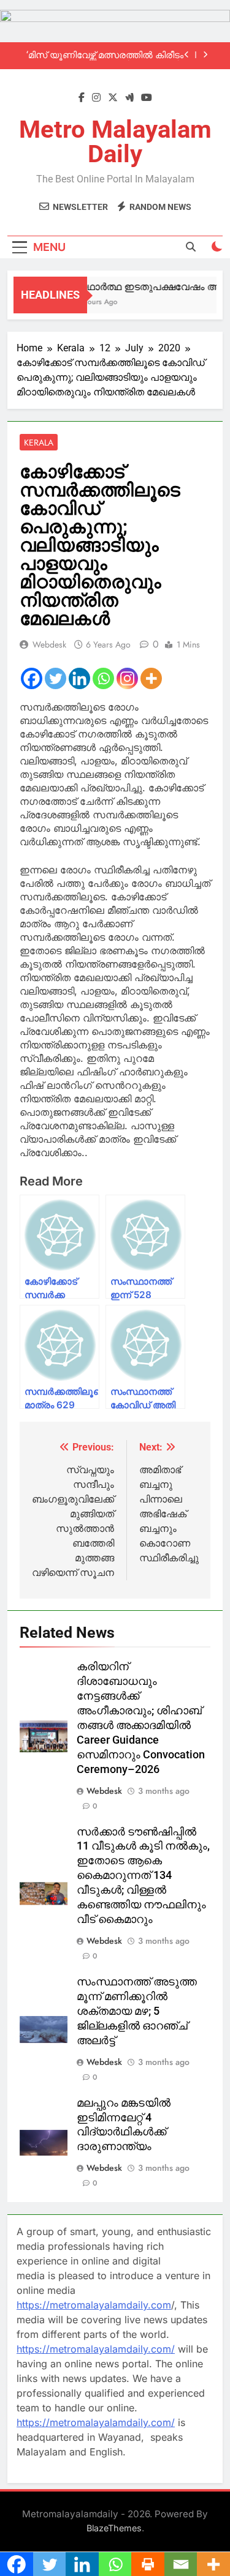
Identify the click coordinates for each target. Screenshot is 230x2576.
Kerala (39, 442)
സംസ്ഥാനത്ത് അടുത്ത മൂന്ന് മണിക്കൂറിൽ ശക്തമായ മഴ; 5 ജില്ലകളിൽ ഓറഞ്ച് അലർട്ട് (137, 2011)
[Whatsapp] (103, 678)
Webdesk (49, 644)
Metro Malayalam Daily (115, 142)
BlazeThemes (114, 2528)
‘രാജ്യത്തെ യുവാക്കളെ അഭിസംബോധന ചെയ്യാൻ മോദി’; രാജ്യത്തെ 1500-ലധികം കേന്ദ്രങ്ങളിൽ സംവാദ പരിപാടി (107, 58)
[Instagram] (127, 678)
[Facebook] (32, 678)
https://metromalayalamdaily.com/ (96, 2349)
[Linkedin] (79, 678)
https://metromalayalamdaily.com (94, 2305)
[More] (151, 678)
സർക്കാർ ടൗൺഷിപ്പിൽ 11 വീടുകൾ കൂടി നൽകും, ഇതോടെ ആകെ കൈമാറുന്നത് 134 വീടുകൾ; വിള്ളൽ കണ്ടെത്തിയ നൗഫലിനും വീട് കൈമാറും (143, 1876)
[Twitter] (56, 678)
